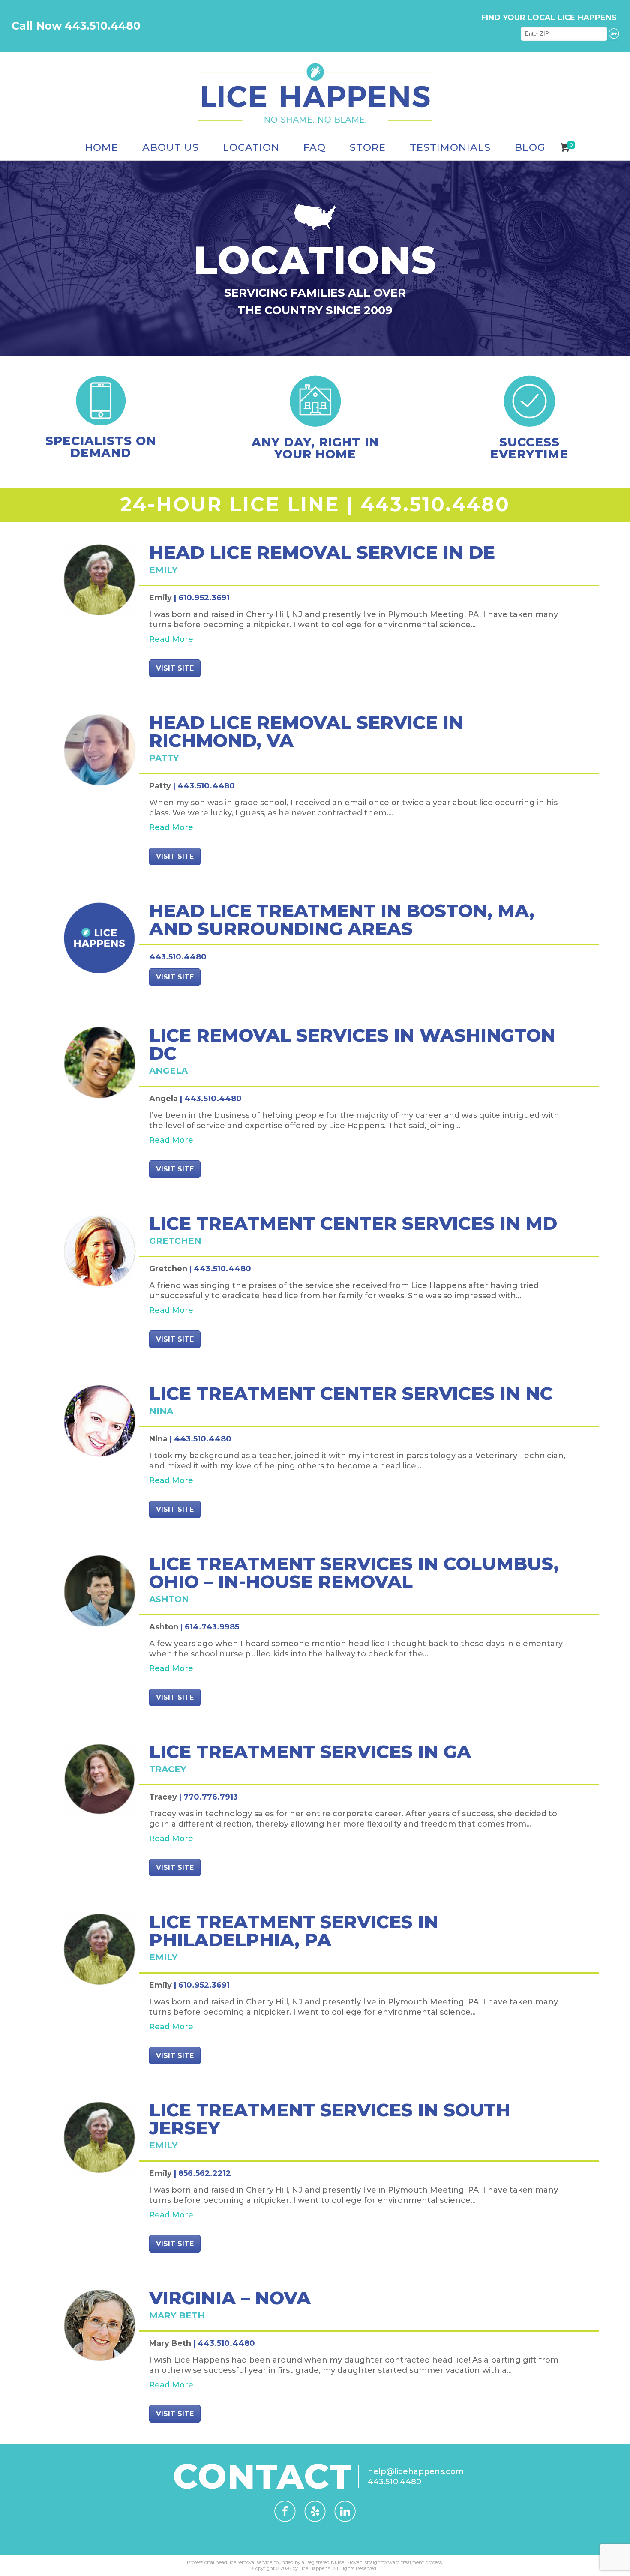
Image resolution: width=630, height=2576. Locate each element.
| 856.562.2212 (202, 2173)
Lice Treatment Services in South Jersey (330, 2119)
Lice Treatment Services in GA (310, 1752)
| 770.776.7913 (208, 1797)
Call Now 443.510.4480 (76, 26)
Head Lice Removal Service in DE (322, 552)
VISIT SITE (175, 668)
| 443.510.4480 (204, 786)
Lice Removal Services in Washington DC (352, 1044)
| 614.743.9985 (210, 1627)
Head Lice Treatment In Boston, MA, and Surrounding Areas (342, 920)
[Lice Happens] (315, 93)
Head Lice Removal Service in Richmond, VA (306, 731)
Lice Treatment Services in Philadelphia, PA (294, 1931)
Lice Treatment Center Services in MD (353, 1223)
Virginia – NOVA (230, 2298)
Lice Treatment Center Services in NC (351, 1393)
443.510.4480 (435, 504)
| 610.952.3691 (202, 598)
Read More (171, 639)
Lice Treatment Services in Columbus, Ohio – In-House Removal (354, 1573)
